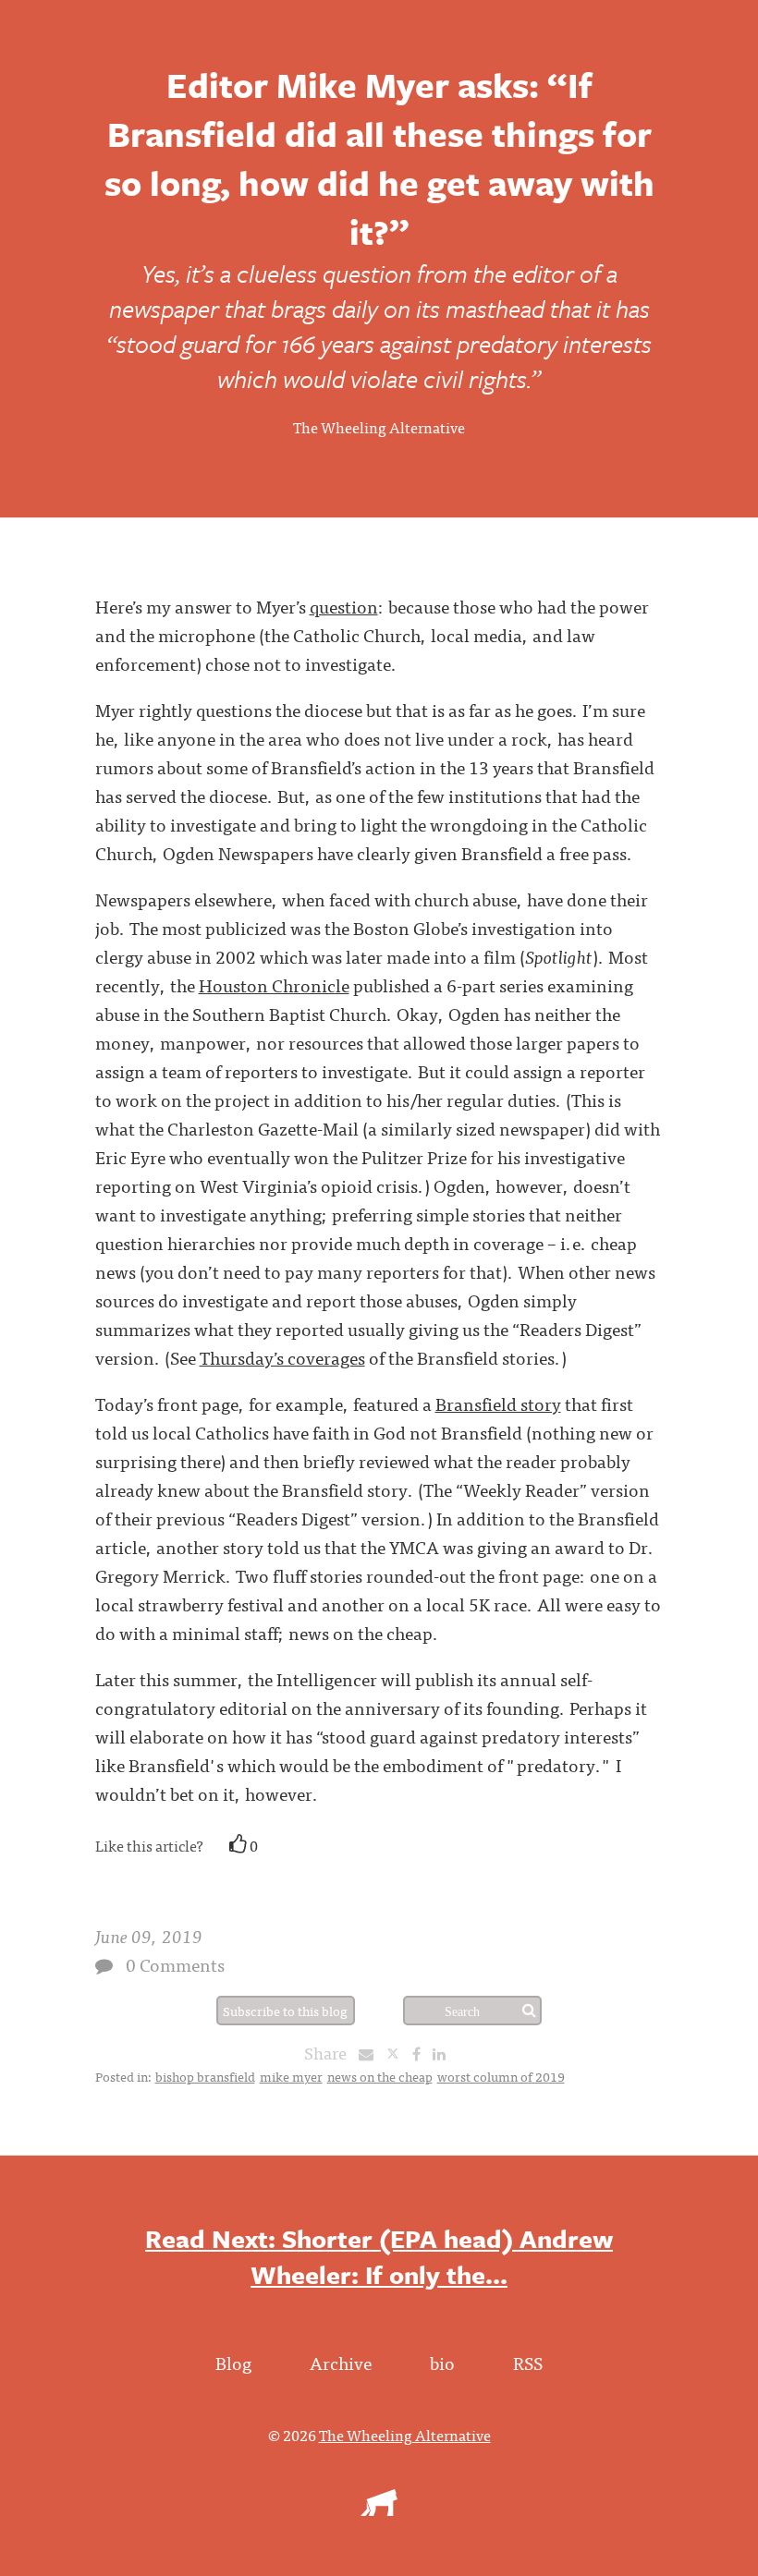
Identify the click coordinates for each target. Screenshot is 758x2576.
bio (442, 2362)
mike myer (291, 2076)
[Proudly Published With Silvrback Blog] (379, 2509)
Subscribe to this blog (285, 2011)
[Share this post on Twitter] (399, 2053)
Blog (233, 2362)
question (344, 606)
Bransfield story (498, 1403)
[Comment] (104, 1966)
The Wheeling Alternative (379, 427)
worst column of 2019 (501, 2076)
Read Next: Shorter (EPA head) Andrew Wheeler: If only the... (379, 2256)
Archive (341, 2362)
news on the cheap (380, 2076)
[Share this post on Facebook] (421, 2053)
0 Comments (175, 1964)
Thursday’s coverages (282, 1357)
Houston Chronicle (274, 984)
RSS (528, 2362)
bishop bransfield (205, 2076)
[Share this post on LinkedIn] (444, 2053)
